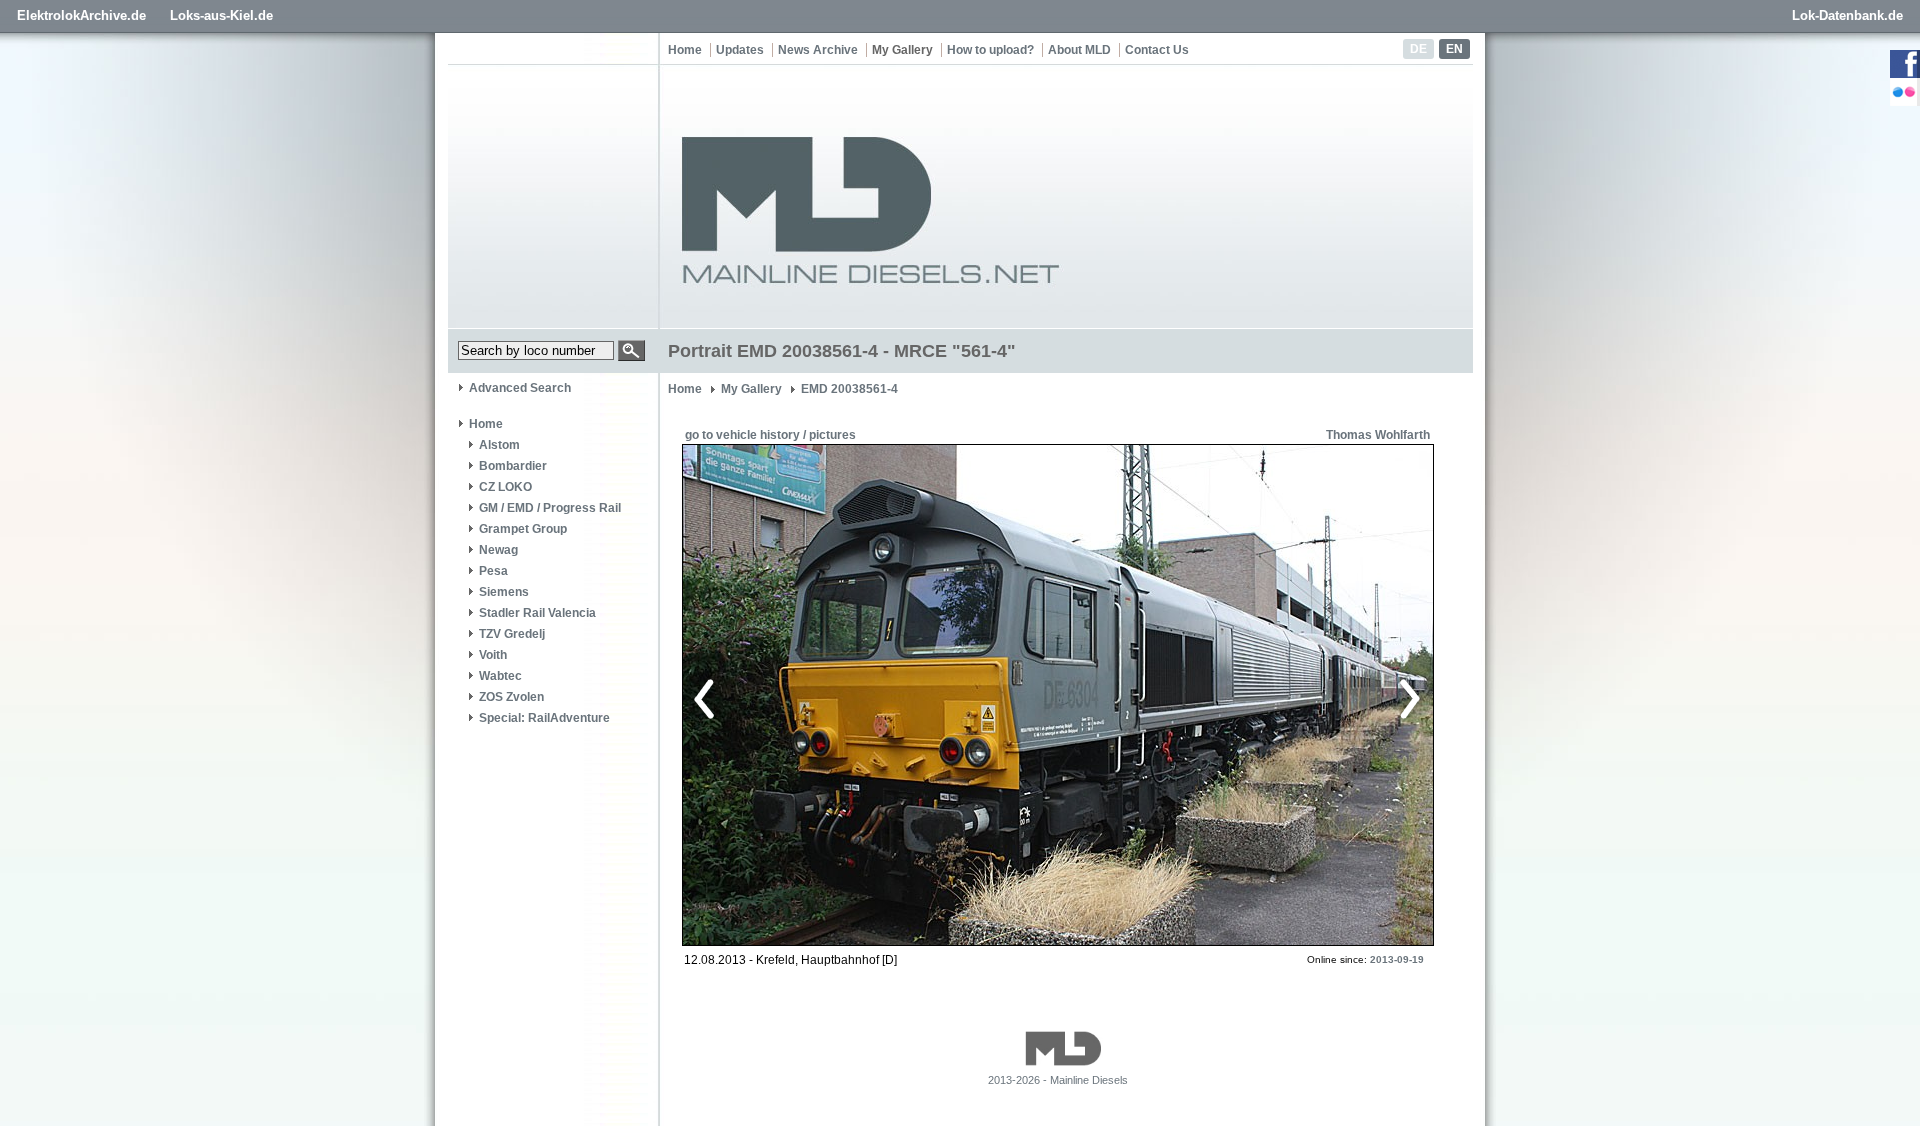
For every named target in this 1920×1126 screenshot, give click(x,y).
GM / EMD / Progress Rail (550, 508)
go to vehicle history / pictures (770, 435)
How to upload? (990, 50)
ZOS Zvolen (511, 697)
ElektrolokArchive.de (81, 15)
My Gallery (902, 50)
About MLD (1079, 50)
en (1454, 49)
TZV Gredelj (512, 634)
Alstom (499, 445)
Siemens (504, 592)
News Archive (818, 50)
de (1418, 49)
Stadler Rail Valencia (537, 613)
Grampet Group (523, 529)
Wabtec (500, 676)
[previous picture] (874, 696)
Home (685, 50)
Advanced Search (520, 388)
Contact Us (1157, 50)
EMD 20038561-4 (849, 389)
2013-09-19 (1397, 959)
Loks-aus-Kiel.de (221, 15)
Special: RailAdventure (544, 718)
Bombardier (513, 466)
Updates (740, 50)
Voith (493, 655)
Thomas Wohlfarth (1378, 435)
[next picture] (1234, 696)
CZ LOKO (505, 487)
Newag (498, 550)
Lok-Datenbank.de (1847, 15)
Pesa (493, 571)
